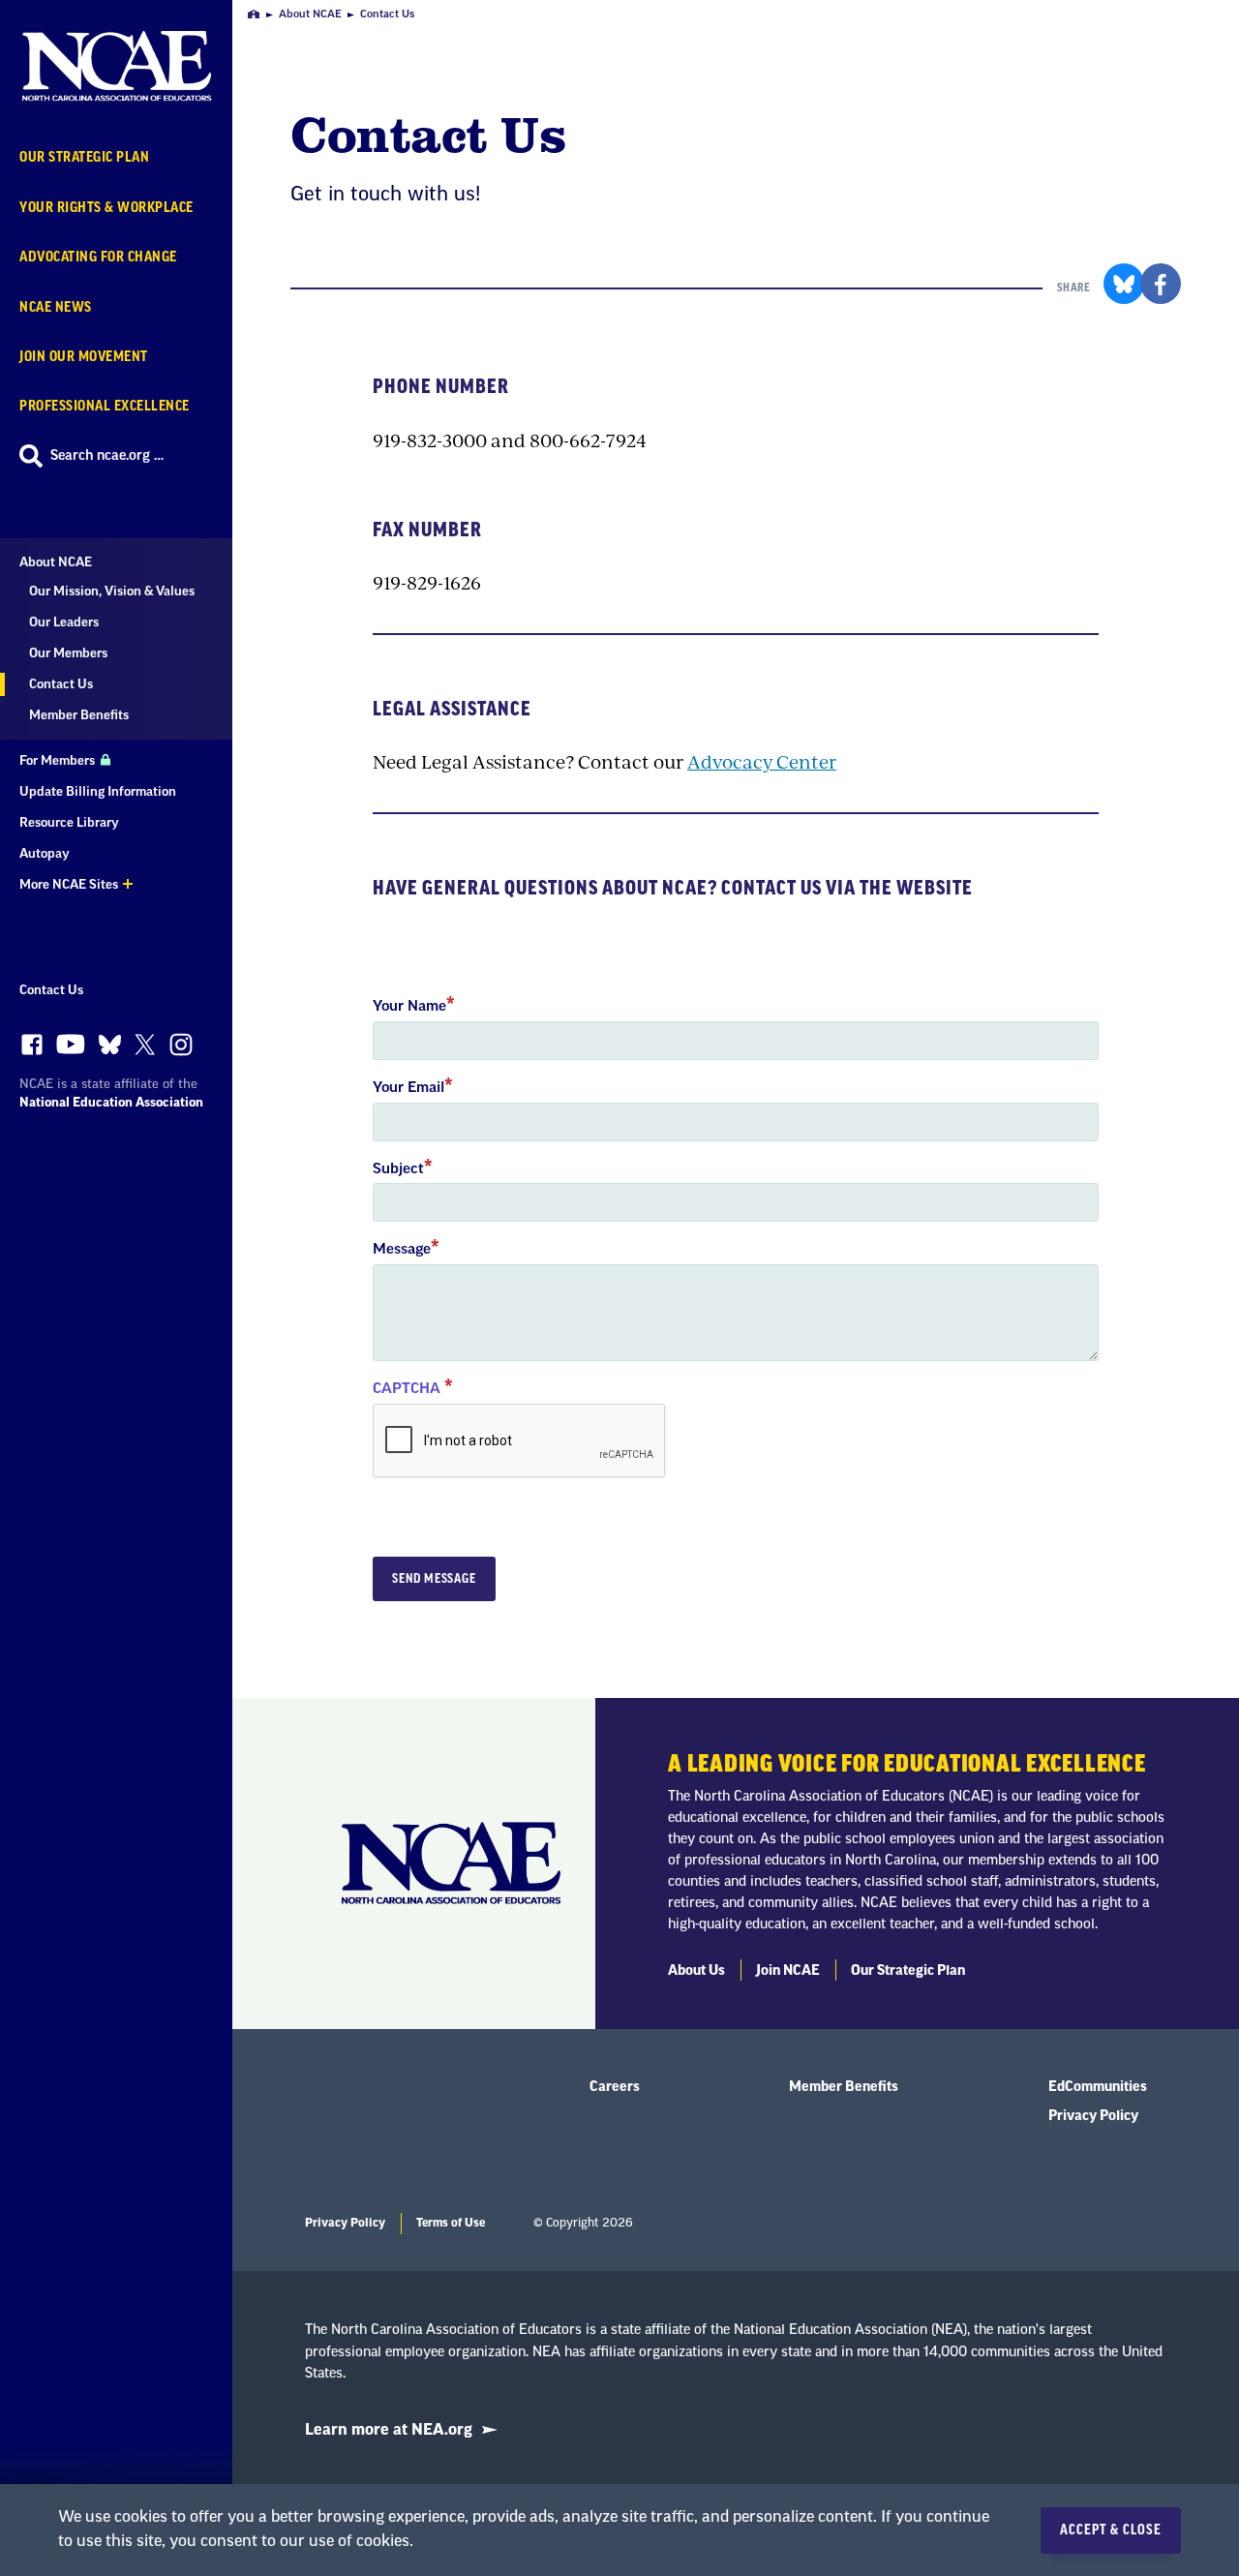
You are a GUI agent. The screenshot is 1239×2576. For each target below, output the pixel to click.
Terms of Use (451, 2223)
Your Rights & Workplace (106, 208)
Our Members (68, 653)
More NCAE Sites (69, 884)
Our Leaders (64, 622)
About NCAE (56, 562)
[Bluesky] (110, 1049)
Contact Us (51, 990)
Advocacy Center (762, 761)
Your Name (409, 1006)
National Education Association (111, 1102)
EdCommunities (1098, 2087)
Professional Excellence (105, 406)
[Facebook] (32, 1049)
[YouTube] (71, 1049)
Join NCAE (788, 1971)
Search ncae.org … (107, 456)
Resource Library (69, 822)
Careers (615, 2087)
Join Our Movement (84, 357)
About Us (696, 1971)
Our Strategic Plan (84, 157)
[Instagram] (181, 1049)
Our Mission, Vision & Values (112, 591)
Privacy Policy (1093, 2116)
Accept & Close (1111, 2531)
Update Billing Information (98, 791)
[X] (145, 1049)
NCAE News (56, 307)
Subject (398, 1169)
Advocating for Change (98, 257)
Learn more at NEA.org (389, 2430)
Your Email (408, 1088)
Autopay (45, 853)
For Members (59, 760)
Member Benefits (79, 715)
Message (402, 1249)
